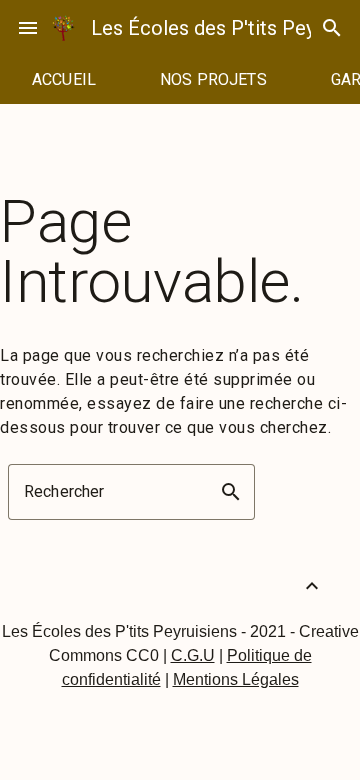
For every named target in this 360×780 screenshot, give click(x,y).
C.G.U (193, 655)
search (332, 28)
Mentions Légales (236, 679)
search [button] (231, 492)
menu (28, 28)
